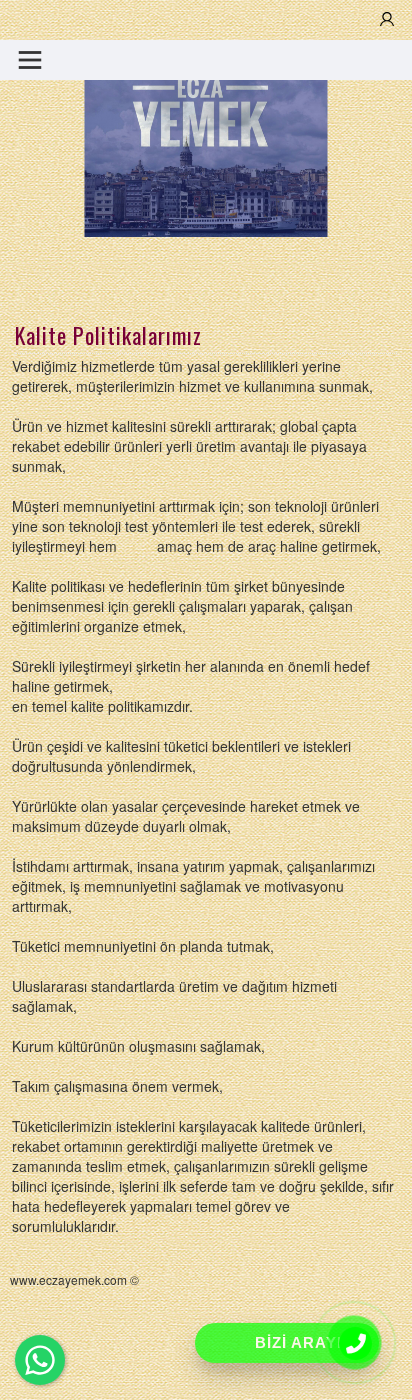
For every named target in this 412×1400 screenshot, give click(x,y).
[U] (387, 20)
